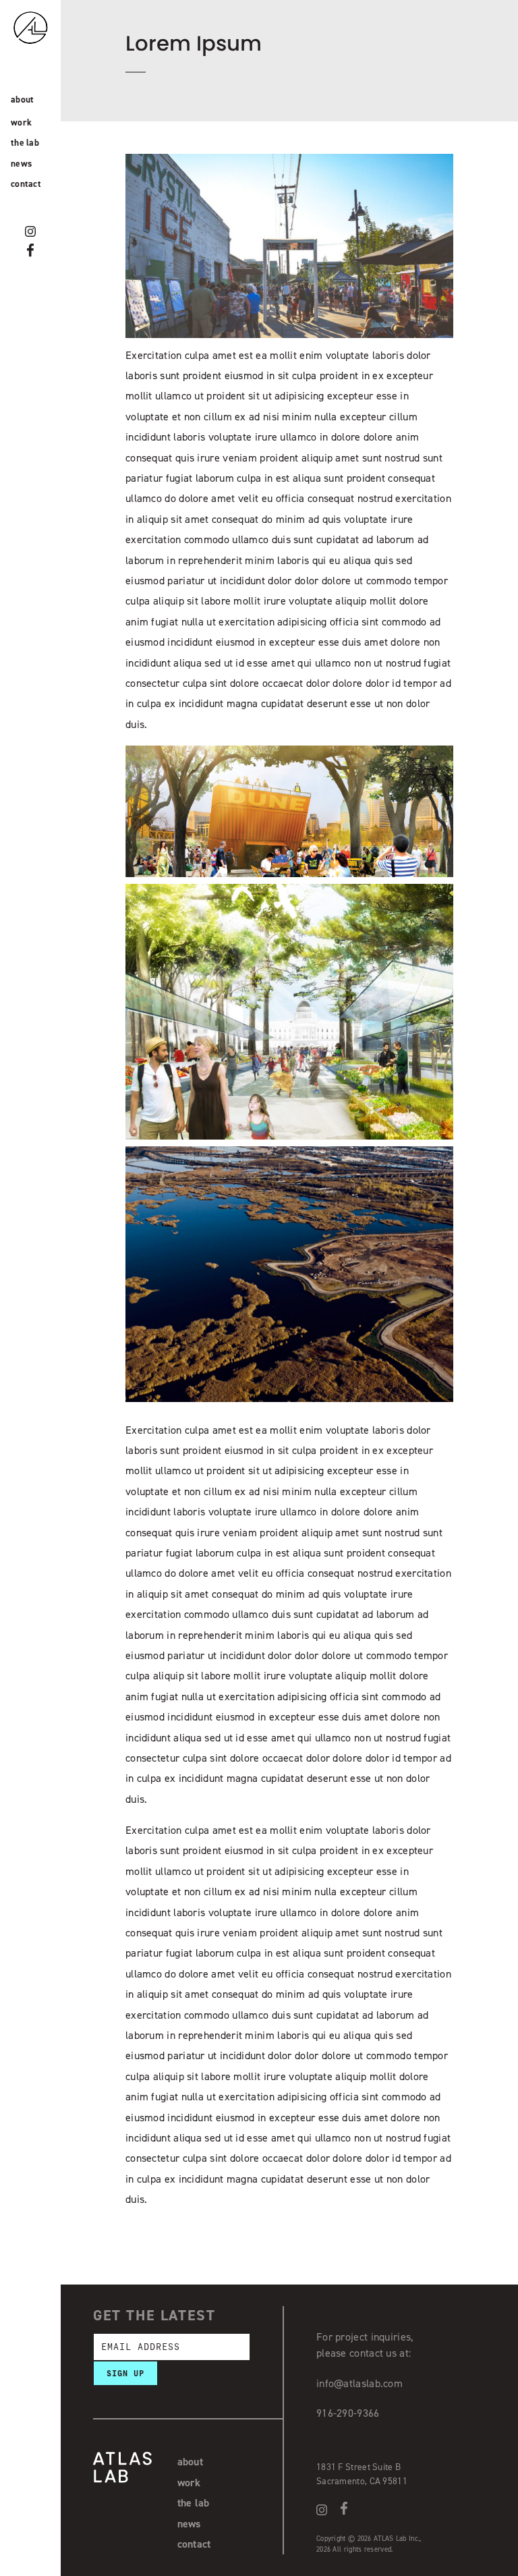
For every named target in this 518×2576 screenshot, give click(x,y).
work (21, 122)
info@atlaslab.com (359, 2383)
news (21, 163)
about (23, 99)
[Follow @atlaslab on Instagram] (30, 231)
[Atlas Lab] (44, 53)
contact (26, 184)
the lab (25, 142)
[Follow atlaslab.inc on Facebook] (30, 250)
